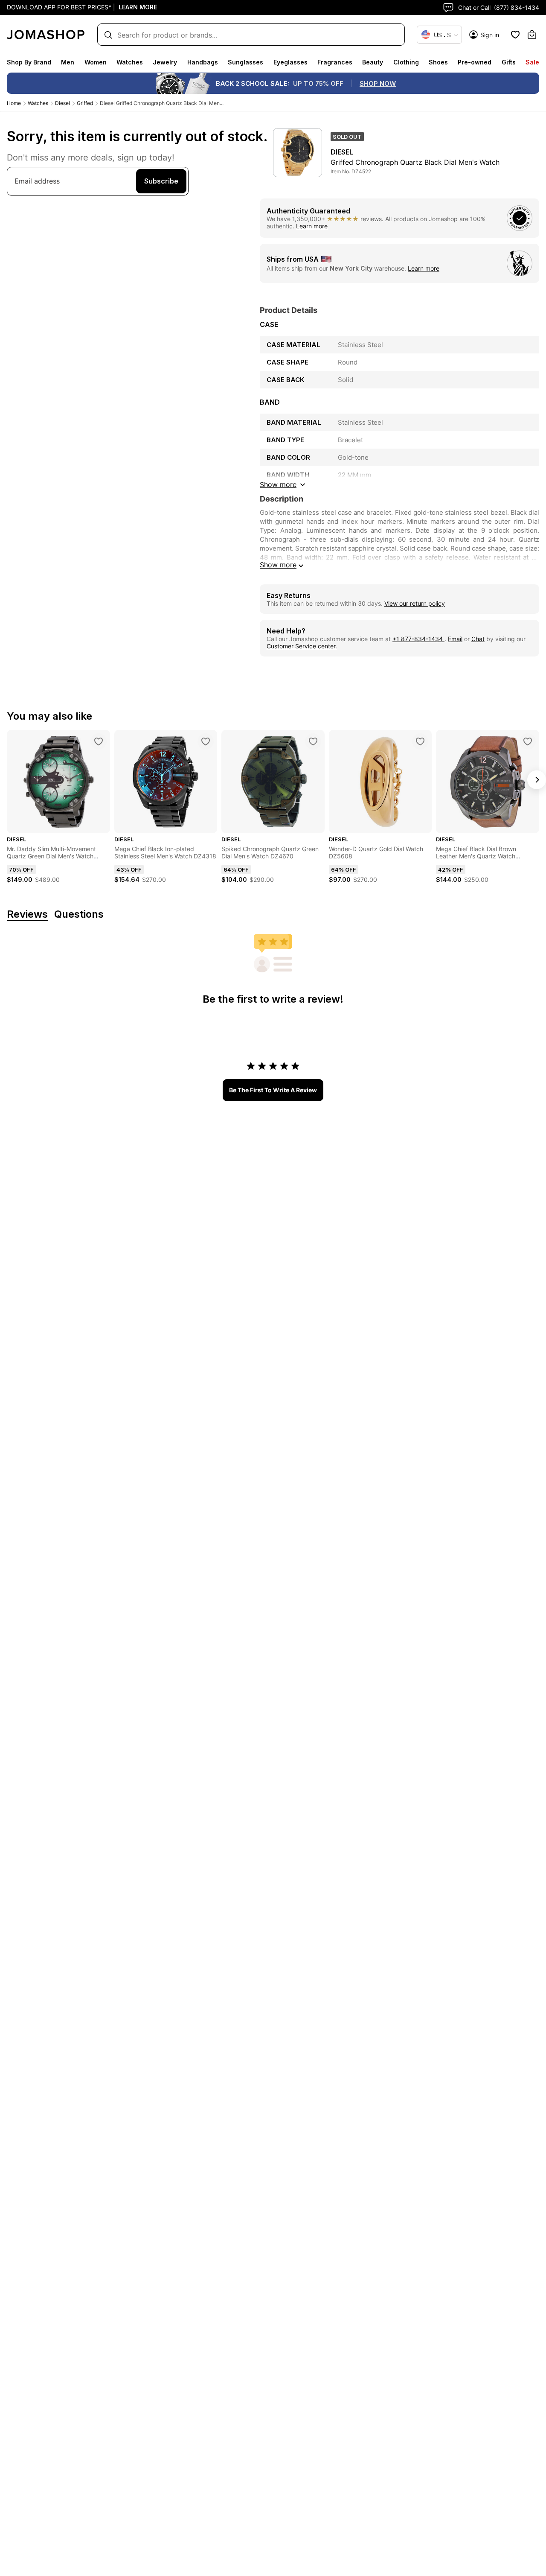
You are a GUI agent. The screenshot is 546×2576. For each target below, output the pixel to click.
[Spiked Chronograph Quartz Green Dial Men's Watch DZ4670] (313, 741)
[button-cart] (532, 35)
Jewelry (165, 62)
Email (455, 639)
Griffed (85, 103)
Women (96, 62)
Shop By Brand (29, 62)
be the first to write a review (273, 1090)
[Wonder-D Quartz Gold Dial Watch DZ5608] (420, 741)
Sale (532, 62)
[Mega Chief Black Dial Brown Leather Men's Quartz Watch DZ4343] (528, 741)
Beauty (373, 62)
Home (14, 103)
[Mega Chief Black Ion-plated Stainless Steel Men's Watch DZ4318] (206, 741)
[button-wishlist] (515, 35)
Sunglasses (245, 62)
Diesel (62, 103)
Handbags (203, 62)
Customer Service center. (302, 646)
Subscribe (161, 181)
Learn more (312, 226)
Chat (478, 639)
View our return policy (415, 603)
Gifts (509, 62)
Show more (278, 565)
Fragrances (335, 62)
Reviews (27, 915)
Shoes (438, 62)
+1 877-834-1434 (418, 639)
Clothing (406, 62)
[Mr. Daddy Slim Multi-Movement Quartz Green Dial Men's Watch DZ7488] (99, 741)
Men (68, 62)
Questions (79, 915)
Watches (130, 62)
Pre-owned (475, 62)
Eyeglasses (290, 62)
